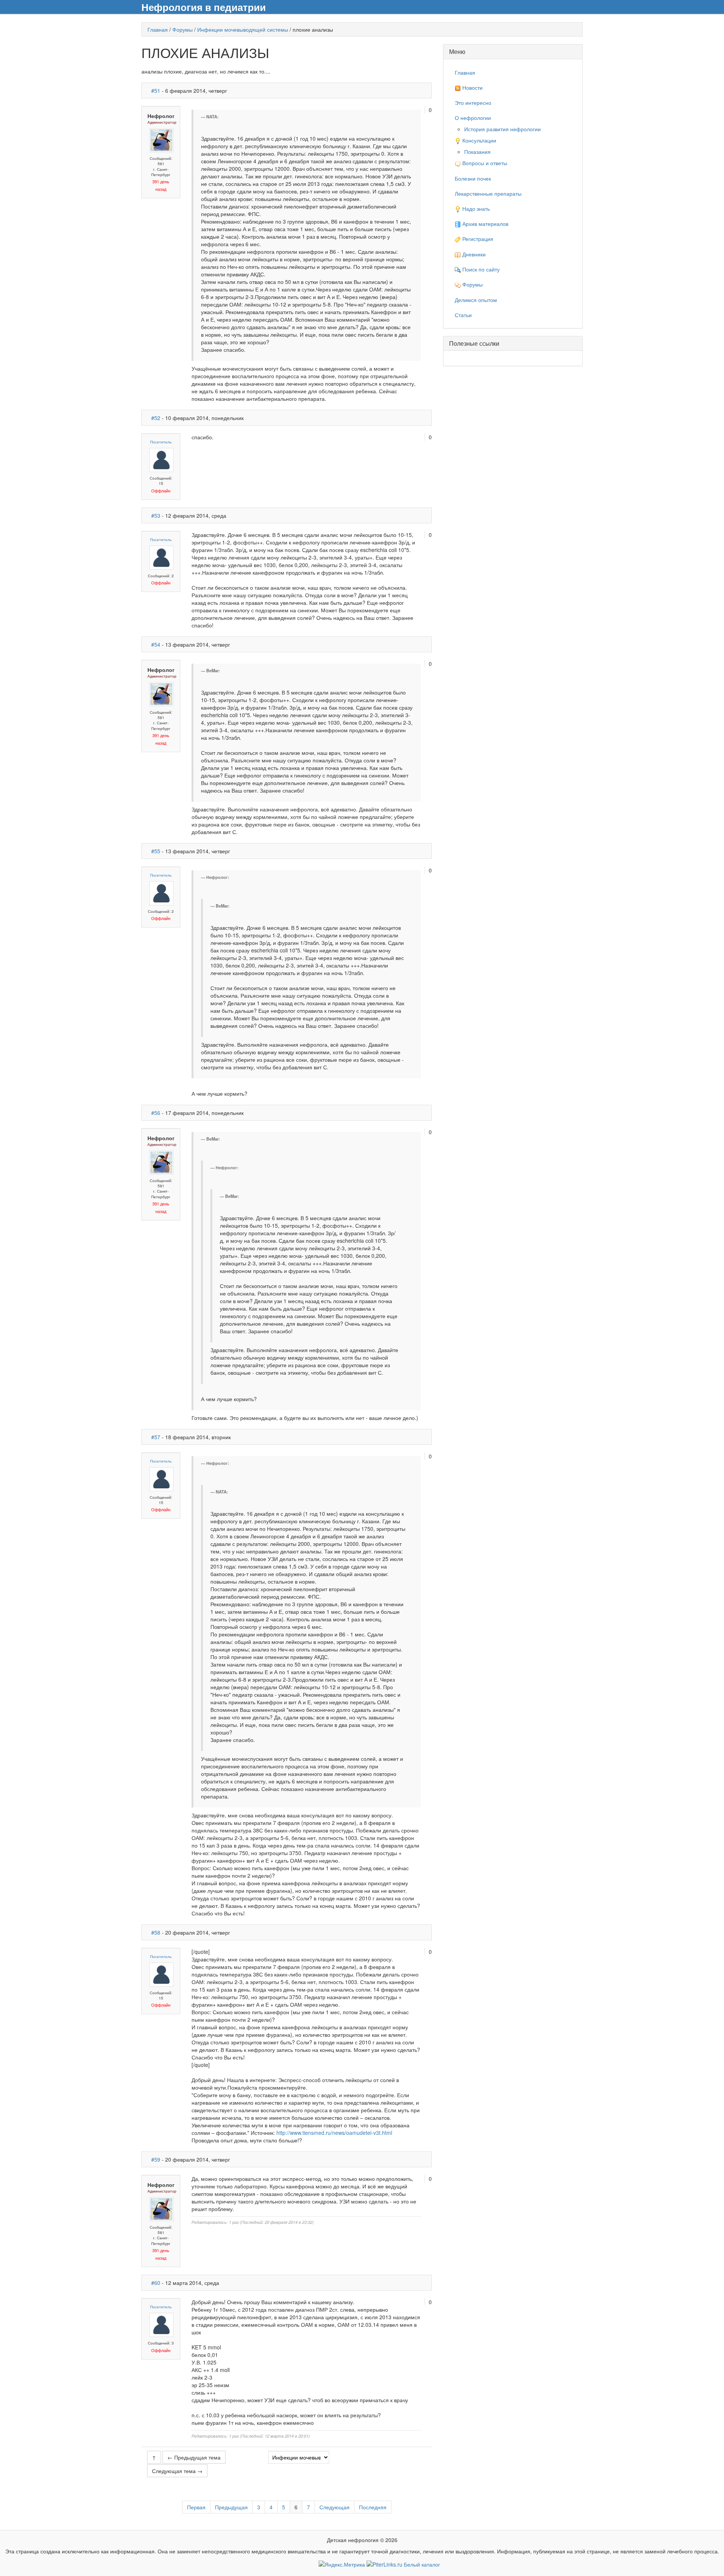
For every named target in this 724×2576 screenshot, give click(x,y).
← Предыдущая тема (194, 2457)
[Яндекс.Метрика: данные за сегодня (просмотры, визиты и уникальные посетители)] (342, 2564)
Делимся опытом (476, 300)
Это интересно (473, 103)
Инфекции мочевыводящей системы (243, 29)
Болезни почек (473, 178)
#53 (156, 515)
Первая (196, 2507)
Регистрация (477, 239)
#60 (156, 2283)
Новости (472, 87)
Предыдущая (231, 2507)
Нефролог (161, 116)
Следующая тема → (177, 2471)
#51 (156, 90)
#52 (156, 418)
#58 (156, 1932)
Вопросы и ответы (484, 163)
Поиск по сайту (480, 269)
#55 (156, 851)
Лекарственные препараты (488, 193)
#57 (156, 1437)
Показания (477, 152)
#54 (156, 644)
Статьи (463, 315)
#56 (156, 1113)
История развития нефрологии (502, 129)
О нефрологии (473, 118)
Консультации (479, 140)
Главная (158, 29)
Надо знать (475, 209)
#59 (156, 2159)
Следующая (334, 2507)
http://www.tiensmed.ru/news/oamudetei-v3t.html (334, 2133)
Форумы (183, 29)
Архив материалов (485, 224)
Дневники (473, 254)
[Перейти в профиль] (161, 140)
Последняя (373, 2507)
